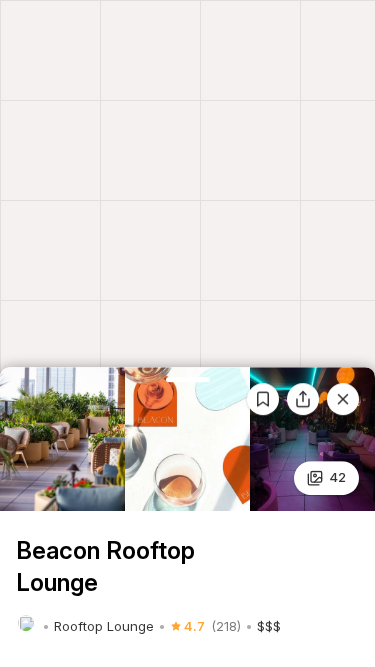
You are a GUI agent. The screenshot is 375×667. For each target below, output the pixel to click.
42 (337, 477)
